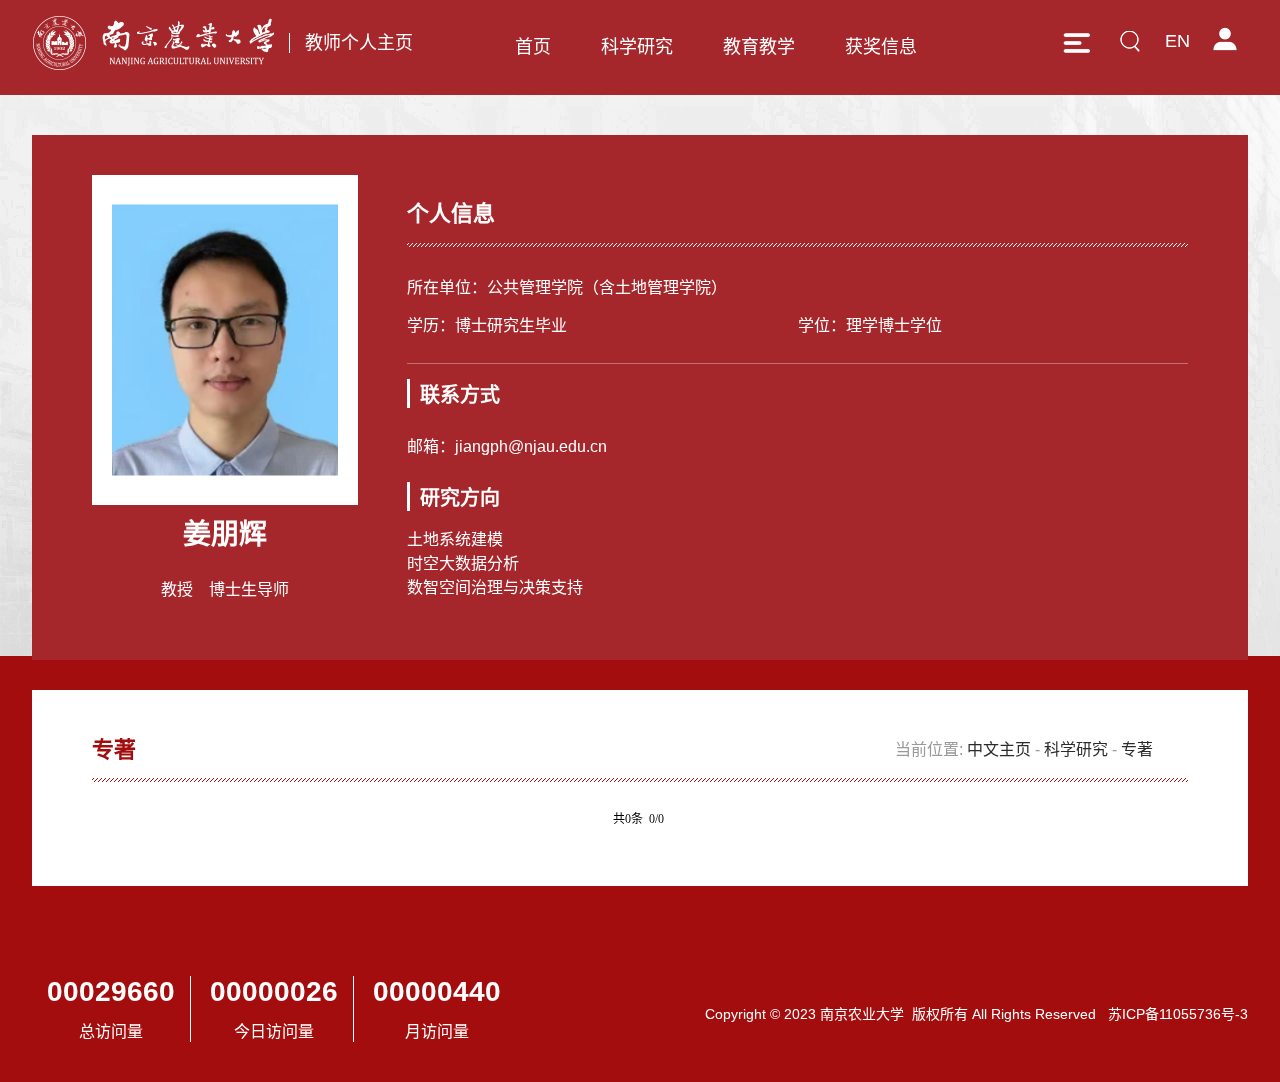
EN (1177, 41)
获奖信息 (881, 47)
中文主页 (999, 749)
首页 (533, 47)
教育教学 (759, 47)
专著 (1137, 749)
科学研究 (637, 47)
